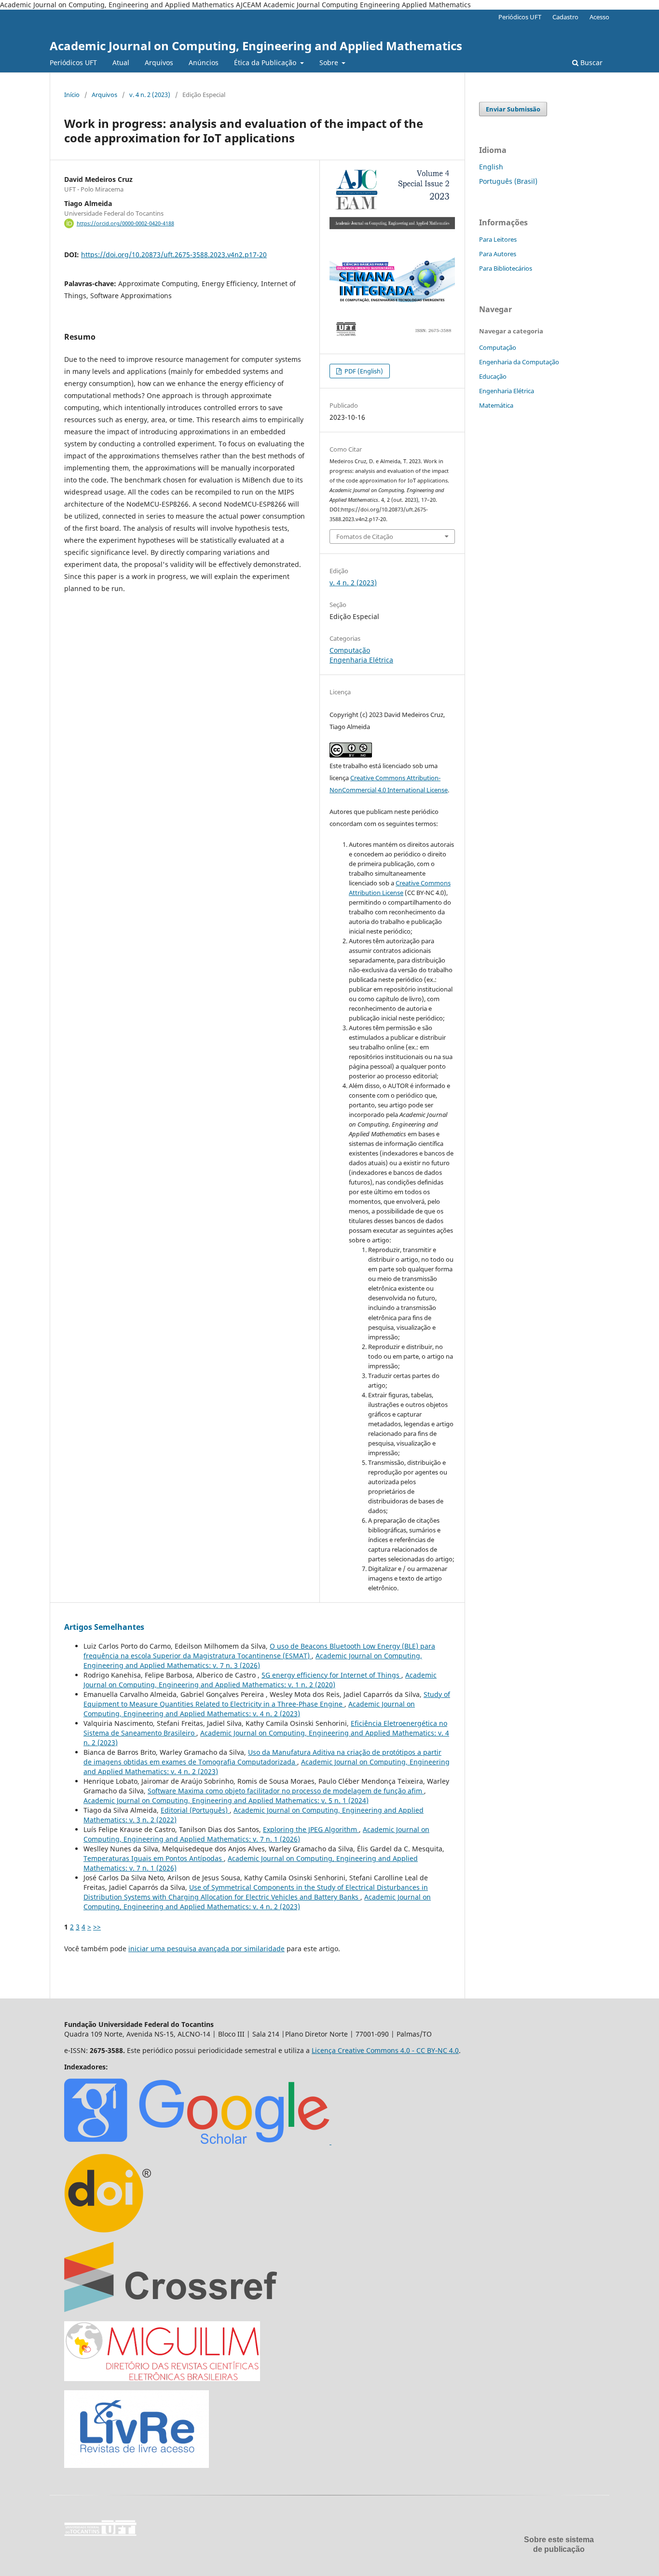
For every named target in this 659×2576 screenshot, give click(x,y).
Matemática (496, 405)
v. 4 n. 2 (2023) (150, 95)
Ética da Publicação (266, 62)
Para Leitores (498, 239)
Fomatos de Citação (365, 537)
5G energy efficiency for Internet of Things (331, 1675)
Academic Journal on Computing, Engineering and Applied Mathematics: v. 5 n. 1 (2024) (226, 1800)
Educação (493, 376)
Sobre (330, 62)
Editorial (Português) (195, 1810)
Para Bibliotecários (506, 268)
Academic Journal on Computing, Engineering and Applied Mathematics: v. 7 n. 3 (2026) (253, 1660)
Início (72, 95)
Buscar (590, 62)
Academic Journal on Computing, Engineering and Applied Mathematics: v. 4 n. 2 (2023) (249, 1709)
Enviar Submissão (513, 109)
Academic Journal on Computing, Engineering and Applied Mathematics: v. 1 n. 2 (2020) (260, 1680)
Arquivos (159, 62)
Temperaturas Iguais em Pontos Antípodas (154, 1858)
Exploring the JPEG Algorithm (311, 1829)
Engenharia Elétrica (361, 660)
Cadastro (565, 17)
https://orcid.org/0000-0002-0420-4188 (125, 223)
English (491, 167)
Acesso (599, 17)
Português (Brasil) (508, 181)
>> (97, 1927)
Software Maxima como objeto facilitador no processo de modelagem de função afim (286, 1791)
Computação (350, 650)
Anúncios (204, 62)
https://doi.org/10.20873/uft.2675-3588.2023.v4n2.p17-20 (174, 255)
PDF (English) (363, 371)
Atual (121, 62)
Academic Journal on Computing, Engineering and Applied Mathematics (256, 46)
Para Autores (498, 254)
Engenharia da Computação (519, 362)
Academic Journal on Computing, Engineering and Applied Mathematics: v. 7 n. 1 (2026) (256, 1834)
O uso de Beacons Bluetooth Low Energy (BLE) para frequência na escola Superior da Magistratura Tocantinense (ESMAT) (259, 1651)
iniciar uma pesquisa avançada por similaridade (206, 1949)
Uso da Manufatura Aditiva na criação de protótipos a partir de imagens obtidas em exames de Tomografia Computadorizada (262, 1757)
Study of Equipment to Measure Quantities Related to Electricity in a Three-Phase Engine (267, 1699)
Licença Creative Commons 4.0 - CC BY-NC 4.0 (385, 2050)
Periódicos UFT (73, 62)
